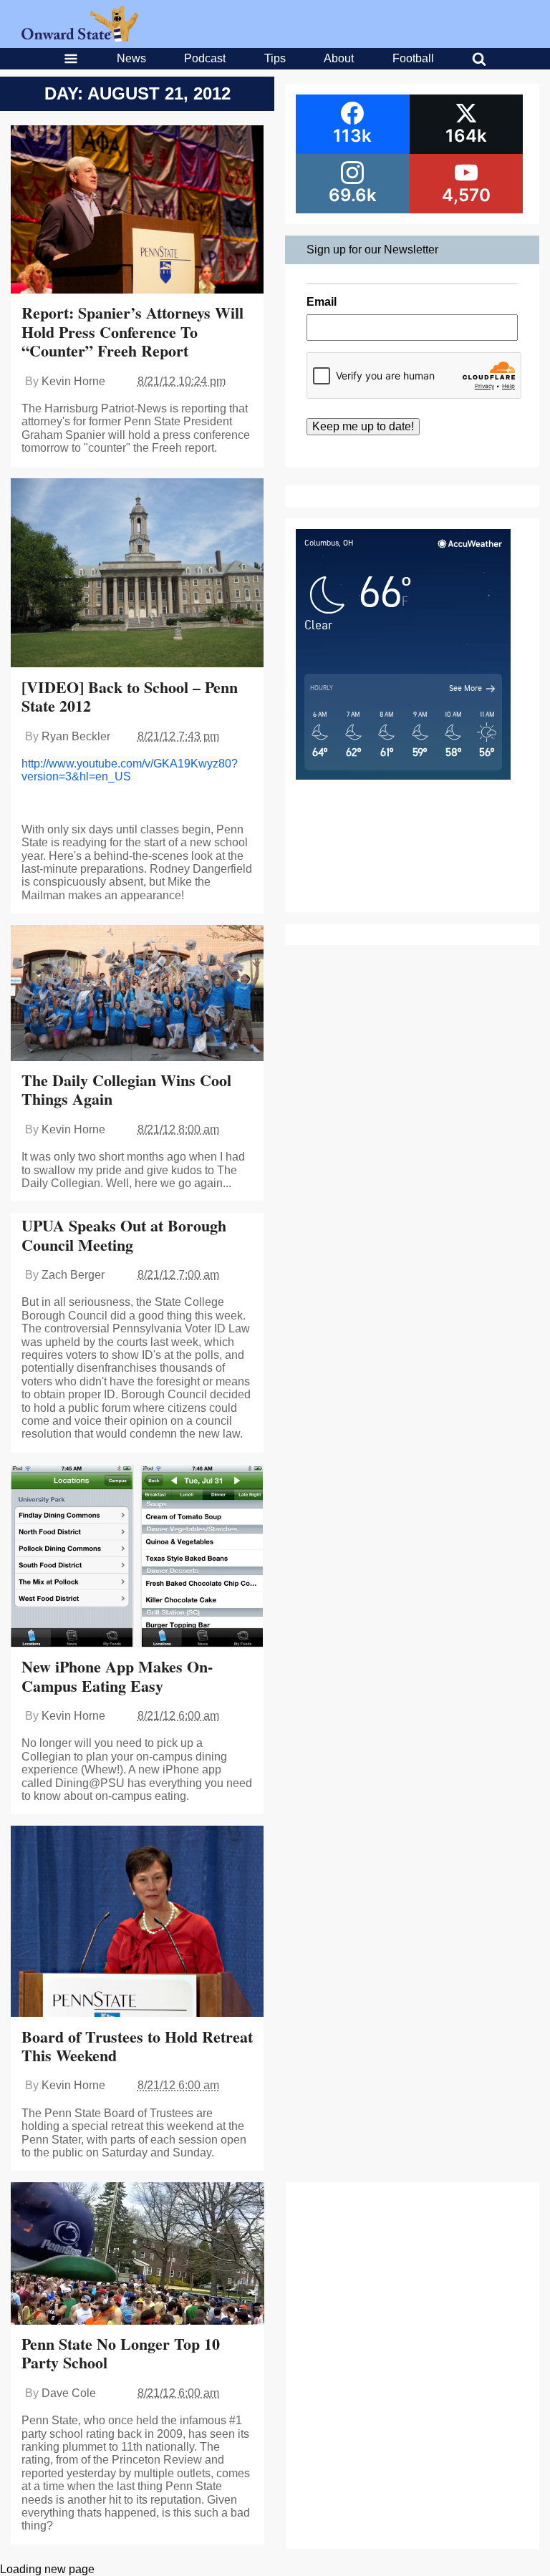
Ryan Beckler (76, 736)
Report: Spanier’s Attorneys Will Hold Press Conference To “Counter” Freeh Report (132, 331)
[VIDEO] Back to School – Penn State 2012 (130, 696)
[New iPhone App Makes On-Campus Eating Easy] (137, 1558)
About (339, 58)
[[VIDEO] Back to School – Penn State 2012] (137, 575)
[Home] (80, 38)
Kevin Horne (73, 381)
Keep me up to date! (363, 426)
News (131, 58)
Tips (275, 58)
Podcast (205, 58)
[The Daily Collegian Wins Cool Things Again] (137, 994)
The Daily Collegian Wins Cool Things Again (126, 1089)
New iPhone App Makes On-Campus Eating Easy (117, 1676)
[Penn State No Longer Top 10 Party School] (137, 2255)
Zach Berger (73, 1275)
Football (413, 58)
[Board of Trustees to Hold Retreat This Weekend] (137, 1923)
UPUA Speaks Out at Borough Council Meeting (124, 1235)
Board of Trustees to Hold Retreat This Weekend (137, 2046)
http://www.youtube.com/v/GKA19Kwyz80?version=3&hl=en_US (130, 770)
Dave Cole (69, 2393)
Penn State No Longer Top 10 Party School (121, 2353)
